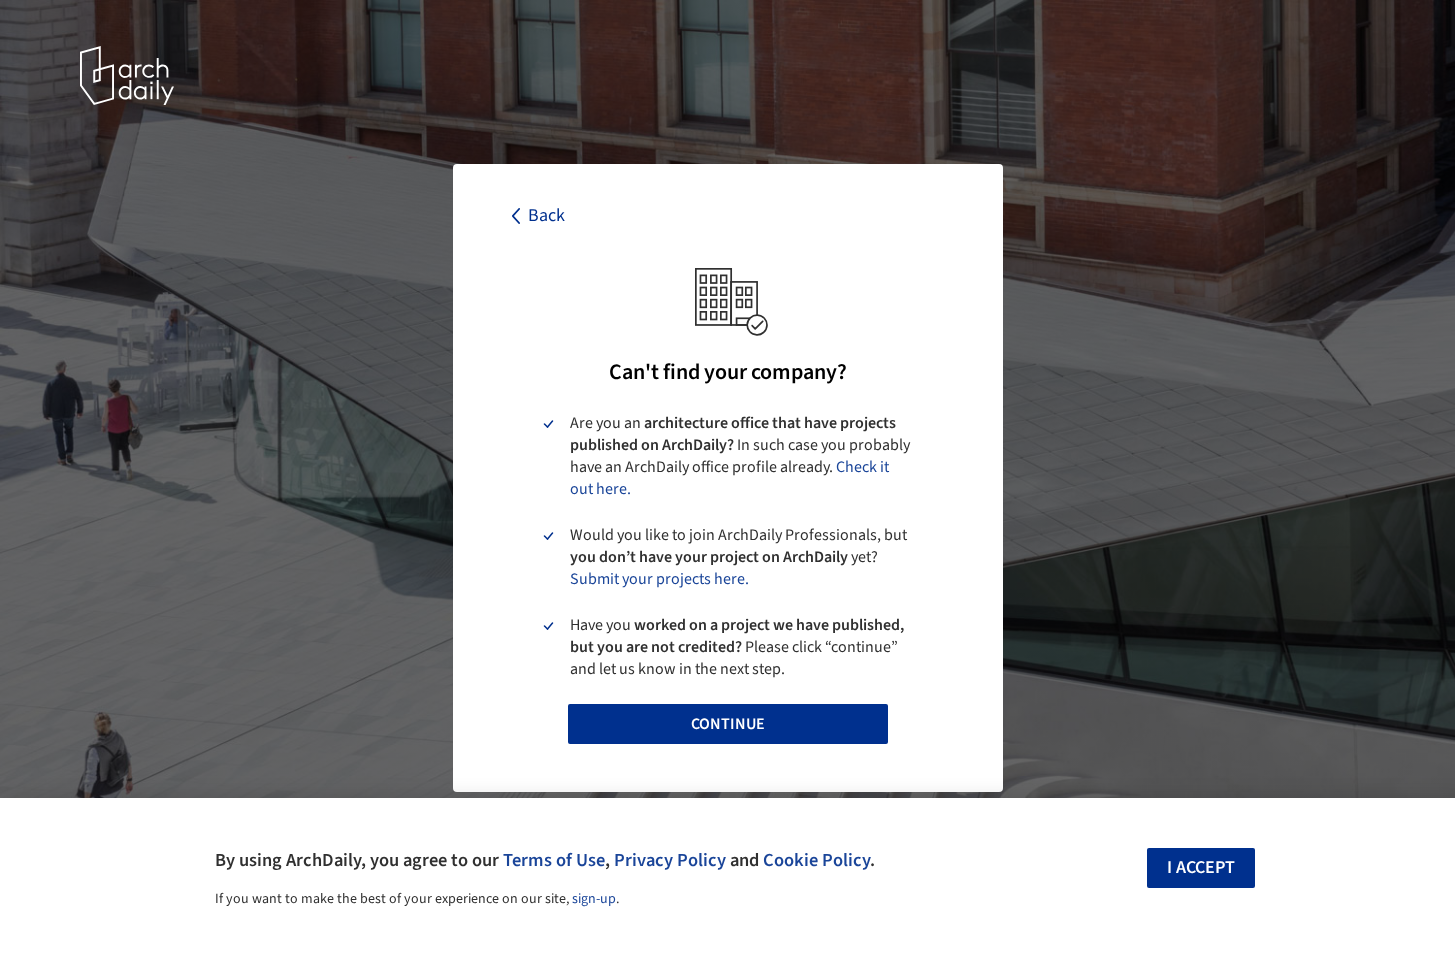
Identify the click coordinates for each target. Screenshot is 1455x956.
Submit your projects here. (659, 579)
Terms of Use (554, 860)
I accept (1201, 867)
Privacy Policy (670, 860)
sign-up (594, 899)
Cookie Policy (816, 860)
